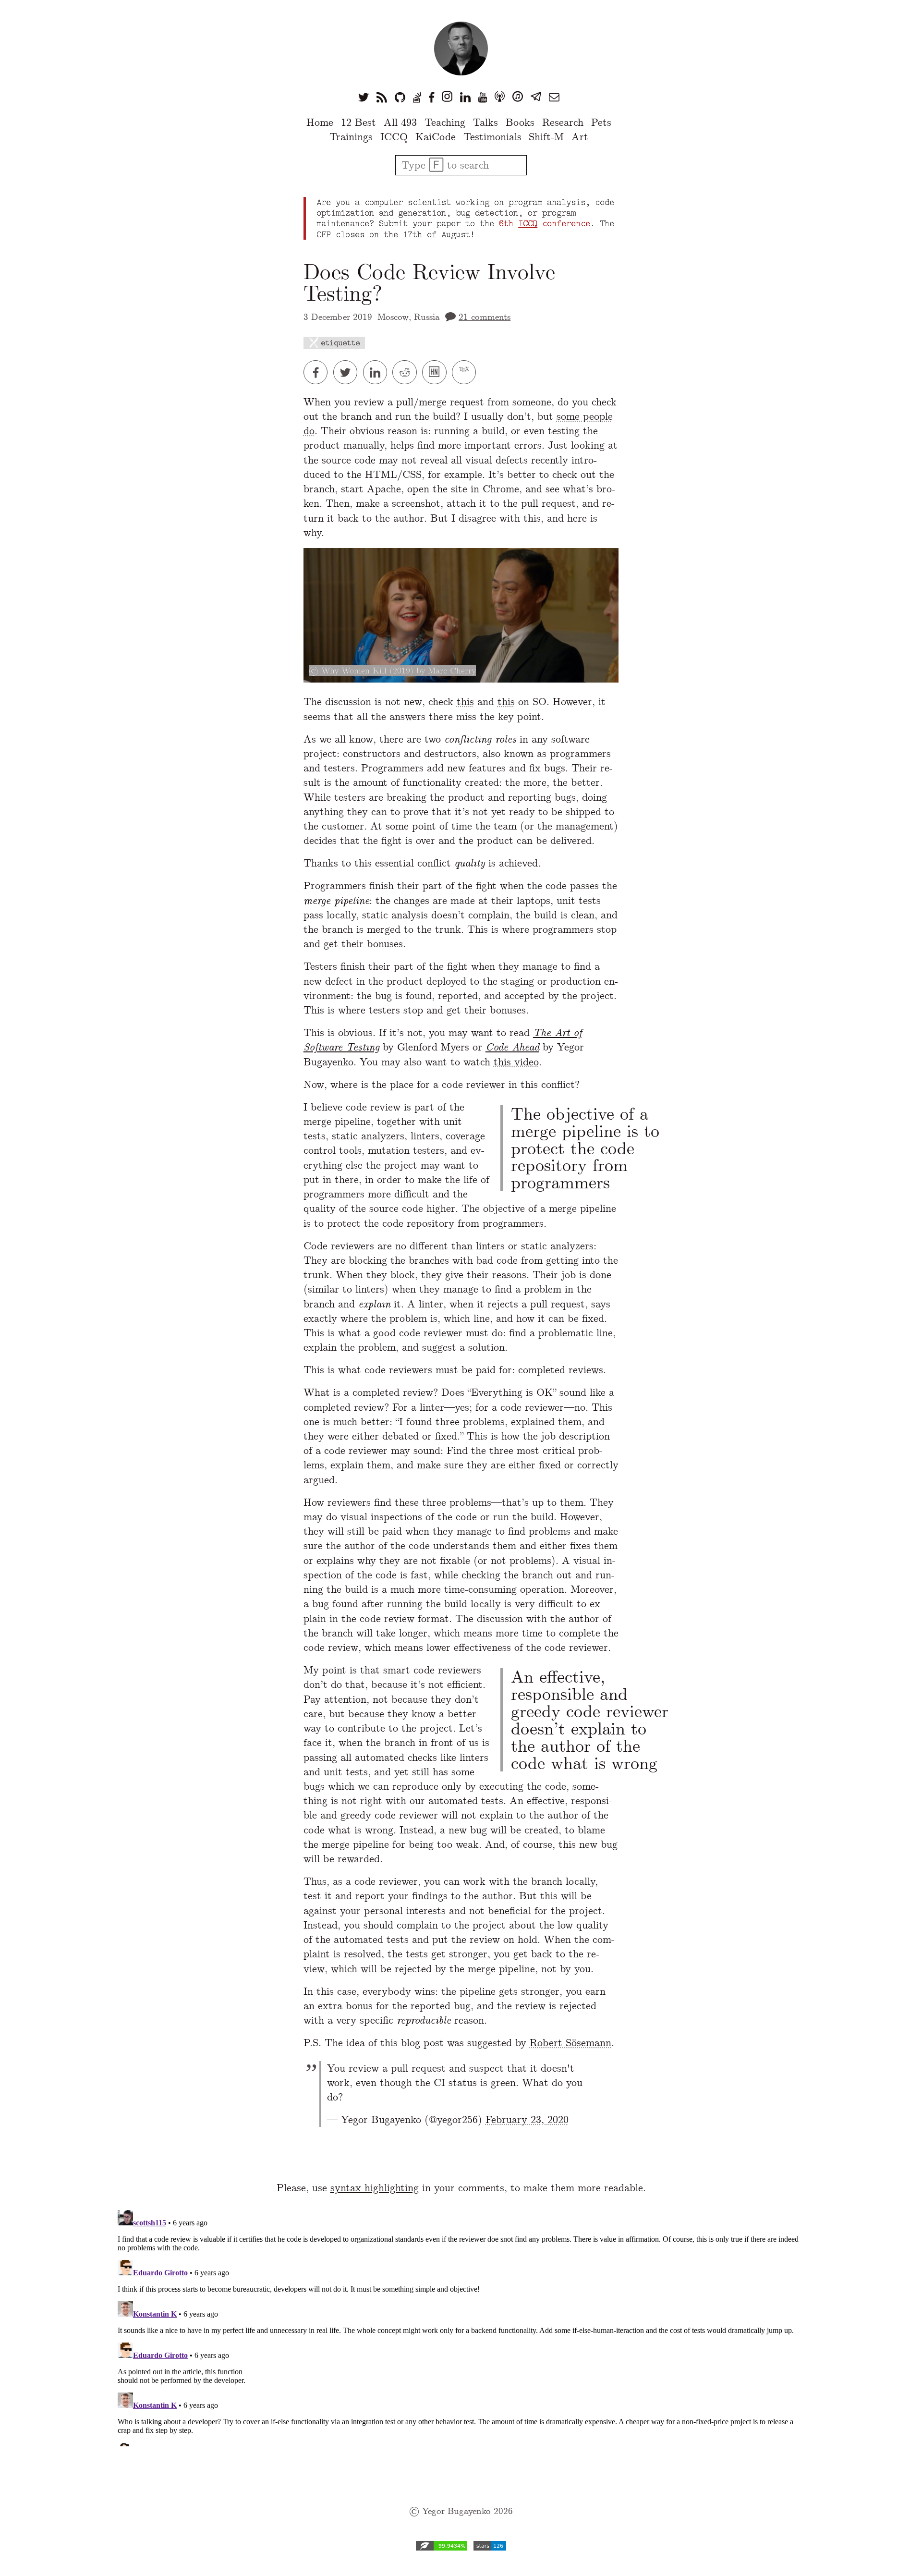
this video (516, 1062)
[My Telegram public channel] (536, 97)
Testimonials (492, 137)
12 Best (358, 122)
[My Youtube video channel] (483, 97)
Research (563, 122)
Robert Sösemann (570, 2043)
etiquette (340, 343)
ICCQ (394, 137)
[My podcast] (500, 97)
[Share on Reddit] (407, 372)
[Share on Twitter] (348, 372)
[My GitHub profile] (400, 97)
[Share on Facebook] (318, 372)
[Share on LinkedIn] (378, 372)
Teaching (445, 122)
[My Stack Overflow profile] (417, 97)
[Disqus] (461, 2326)
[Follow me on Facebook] (431, 97)
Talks (485, 122)
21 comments (485, 317)
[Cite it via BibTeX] (465, 372)
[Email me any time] (554, 97)
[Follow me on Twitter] (364, 97)
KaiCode (436, 137)
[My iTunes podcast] (518, 97)
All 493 (400, 122)
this (465, 702)
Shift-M (546, 137)
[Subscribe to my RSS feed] (382, 97)
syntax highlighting (375, 2188)
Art (580, 137)
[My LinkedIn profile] (465, 97)
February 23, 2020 (527, 2119)
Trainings (351, 137)
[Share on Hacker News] (437, 372)
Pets (601, 122)
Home (320, 122)
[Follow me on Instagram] (447, 97)
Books (520, 122)
